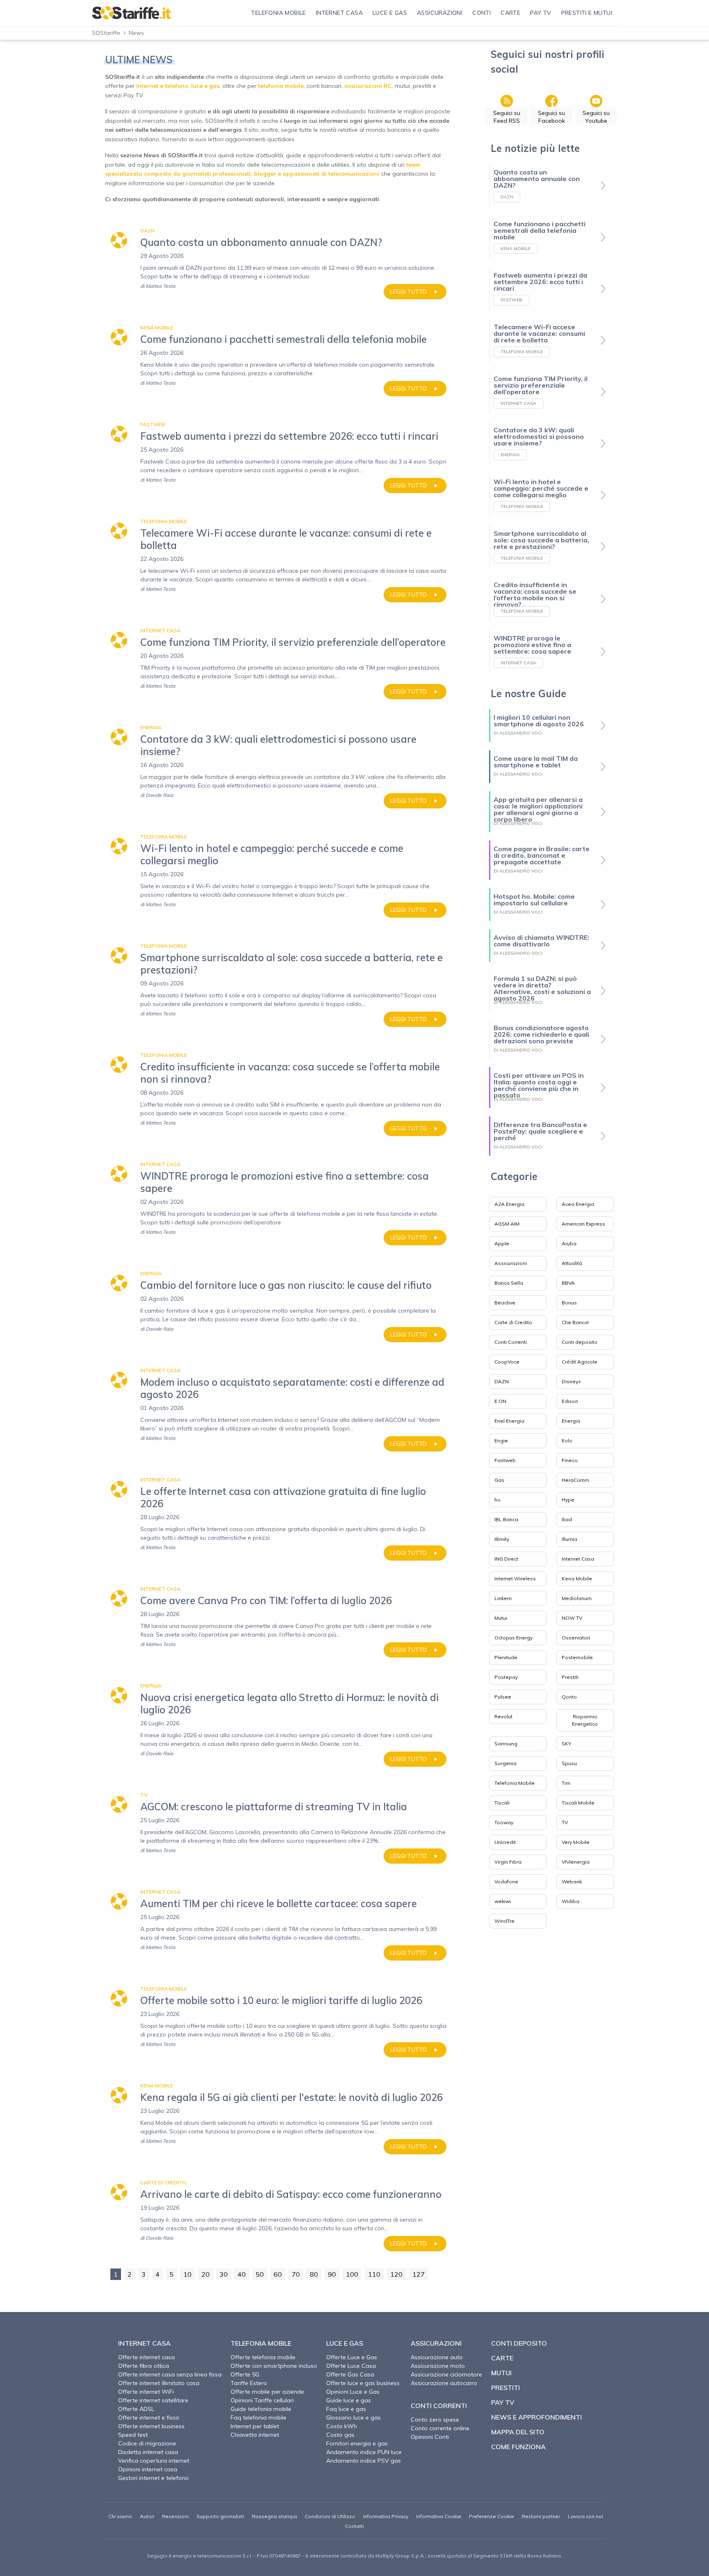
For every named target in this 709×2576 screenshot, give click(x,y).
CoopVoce (507, 1362)
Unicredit (505, 1842)
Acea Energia (578, 1204)
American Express (583, 1224)
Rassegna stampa (274, 2516)
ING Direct (506, 1559)
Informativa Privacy (386, 2516)
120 (396, 2274)
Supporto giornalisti (220, 2516)
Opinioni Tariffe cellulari (262, 2400)
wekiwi (503, 1901)
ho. (498, 1500)
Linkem (503, 1598)
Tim (566, 1783)
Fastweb (505, 1460)
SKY (566, 1744)
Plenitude (506, 1657)
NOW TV (572, 1618)
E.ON (500, 1401)
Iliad (567, 1519)
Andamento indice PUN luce (364, 2452)
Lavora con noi (585, 2516)
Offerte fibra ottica (144, 2366)
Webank (572, 1881)
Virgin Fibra (508, 1862)
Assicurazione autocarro (444, 2383)
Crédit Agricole (580, 1362)
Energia (571, 1421)
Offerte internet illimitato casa (159, 2383)
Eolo (567, 1441)
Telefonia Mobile (515, 1783)
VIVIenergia (576, 1862)
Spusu (569, 1763)
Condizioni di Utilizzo (330, 2516)
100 (352, 2274)
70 (296, 2274)
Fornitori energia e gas (357, 2443)
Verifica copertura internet (154, 2461)
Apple (502, 1243)
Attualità (572, 1263)
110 (374, 2274)
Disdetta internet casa (148, 2452)
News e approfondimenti (536, 2417)
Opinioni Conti (430, 2437)
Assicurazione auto (437, 2357)
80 (314, 2274)
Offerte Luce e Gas (352, 2357)
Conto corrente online (440, 2428)
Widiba (571, 1901)
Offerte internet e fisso (149, 2418)
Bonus (569, 1303)
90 (332, 2274)
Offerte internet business (151, 2426)
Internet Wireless (515, 1578)
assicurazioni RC (368, 86)
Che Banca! (575, 1322)
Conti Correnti (511, 1342)
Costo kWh (342, 2426)
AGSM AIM (507, 1224)
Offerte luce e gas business (363, 2383)
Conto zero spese (435, 2420)
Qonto (569, 1697)
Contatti (354, 2526)
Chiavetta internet (255, 2435)
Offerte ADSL (136, 2409)
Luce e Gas (345, 2343)
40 (242, 2274)
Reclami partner (541, 2516)
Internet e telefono (162, 86)
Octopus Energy (513, 1638)
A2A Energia (509, 1204)
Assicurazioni (511, 1263)
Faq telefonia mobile (258, 2418)
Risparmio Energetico (585, 1720)
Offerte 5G (245, 2374)
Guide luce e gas (349, 2400)
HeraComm (575, 1480)
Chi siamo (120, 2516)
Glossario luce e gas (353, 2418)
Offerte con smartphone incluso (274, 2366)
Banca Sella (509, 1283)
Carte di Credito (513, 1322)
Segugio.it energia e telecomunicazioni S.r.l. (200, 2556)
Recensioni (175, 2516)
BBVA (568, 1283)
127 (419, 2274)
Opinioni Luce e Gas (353, 2392)
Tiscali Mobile (578, 1803)
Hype (568, 1500)
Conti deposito (580, 1342)
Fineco (570, 1460)
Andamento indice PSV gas (364, 2461)
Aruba (569, 1243)
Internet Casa (578, 1559)
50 (260, 2274)
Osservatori (576, 1638)
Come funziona (518, 2447)
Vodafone (506, 1881)
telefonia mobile (281, 86)
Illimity (502, 1539)
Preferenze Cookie (492, 2516)
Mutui (501, 1618)
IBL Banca (506, 1519)
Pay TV (503, 2402)
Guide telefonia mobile (261, 2409)
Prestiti (570, 1677)
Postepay (506, 1677)
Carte (502, 2358)
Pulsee (503, 1697)
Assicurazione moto (438, 2366)
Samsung (506, 1744)
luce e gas (205, 86)
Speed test (133, 2435)
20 (206, 2274)
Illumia (569, 1539)
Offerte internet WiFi (146, 2392)
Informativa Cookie (439, 2516)
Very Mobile (576, 1842)
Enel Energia (509, 1421)
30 (224, 2274)
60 (278, 2274)
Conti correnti (439, 2406)
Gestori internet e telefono (153, 2478)
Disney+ (571, 1381)
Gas (499, 1480)
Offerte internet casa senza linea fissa (170, 2374)
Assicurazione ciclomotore (446, 2374)
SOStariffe (106, 33)
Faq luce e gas (346, 2409)
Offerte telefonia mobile (263, 2357)
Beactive (505, 1303)
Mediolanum (577, 1598)
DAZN (502, 1381)
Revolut (503, 1716)
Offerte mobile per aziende (267, 2392)
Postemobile (577, 1657)
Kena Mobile (577, 1578)
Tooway (504, 1822)
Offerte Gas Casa (350, 2374)
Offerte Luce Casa (351, 2366)
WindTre (504, 1921)
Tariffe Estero (249, 2383)
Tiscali (502, 1803)
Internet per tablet (255, 2426)
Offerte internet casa (146, 2357)
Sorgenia (505, 1763)
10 (188, 2274)
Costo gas (340, 2435)
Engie (501, 1441)
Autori (147, 2516)
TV (565, 1822)
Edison (570, 1401)
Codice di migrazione (147, 2443)
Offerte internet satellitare (153, 2400)
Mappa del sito (518, 2432)
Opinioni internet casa (148, 2469)
